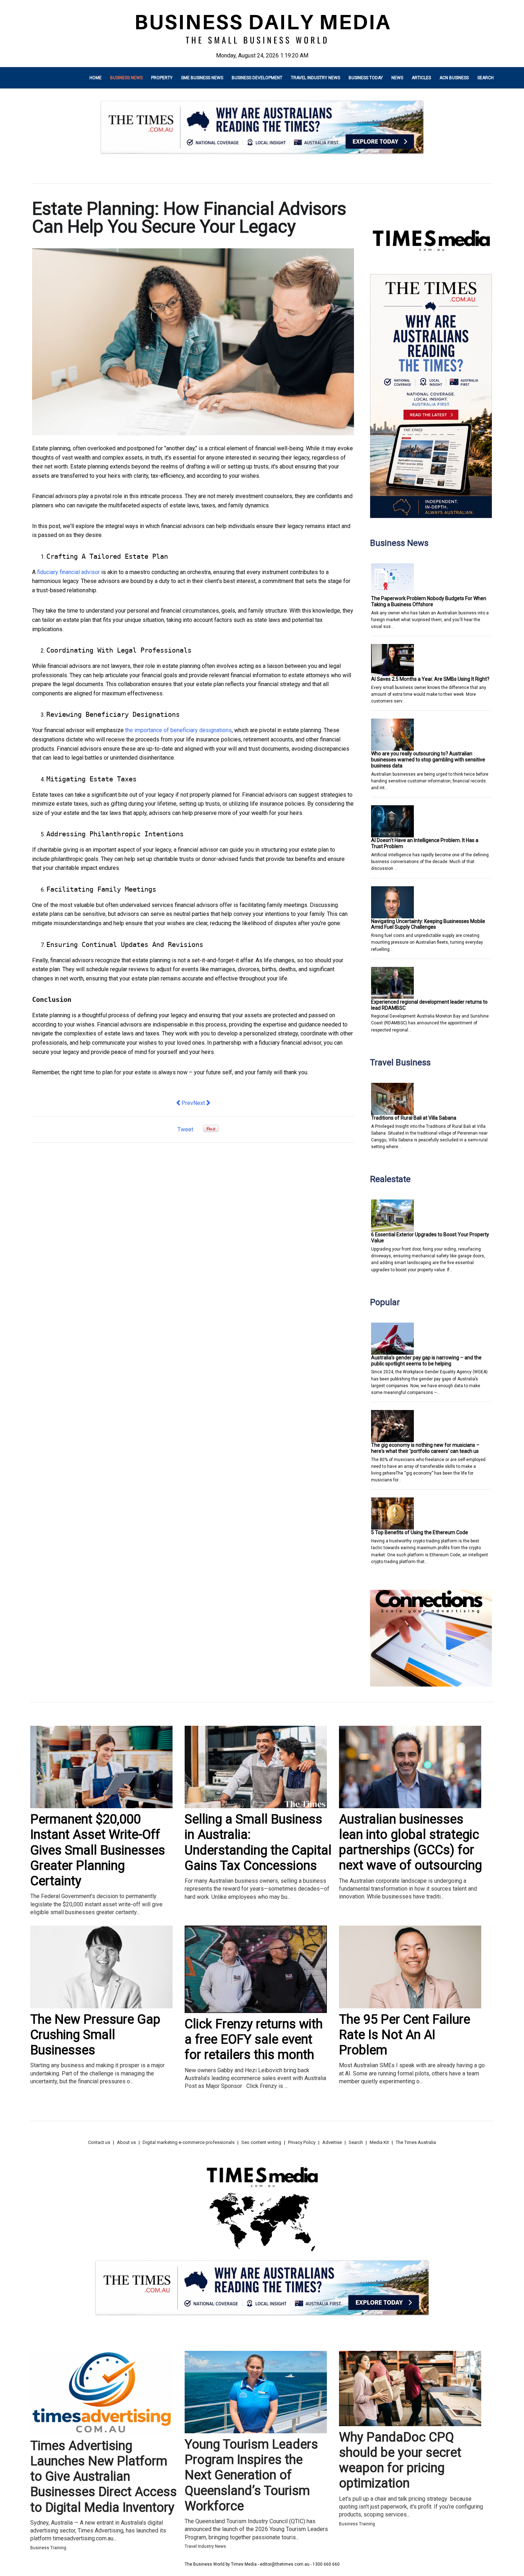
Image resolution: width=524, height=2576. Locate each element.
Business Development (257, 78)
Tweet (185, 1129)
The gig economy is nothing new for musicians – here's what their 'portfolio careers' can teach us (425, 1448)
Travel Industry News (315, 78)
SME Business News (202, 78)
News (397, 78)
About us (126, 2142)
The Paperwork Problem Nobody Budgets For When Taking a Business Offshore (429, 601)
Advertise (332, 2142)
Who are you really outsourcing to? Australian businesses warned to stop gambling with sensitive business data (428, 760)
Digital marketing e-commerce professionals (189, 2142)
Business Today (366, 78)
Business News (126, 78)
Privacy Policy (302, 2142)
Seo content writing (261, 2142)
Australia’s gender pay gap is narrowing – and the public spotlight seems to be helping (426, 1361)
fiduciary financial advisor (68, 572)
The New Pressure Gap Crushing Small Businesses (95, 2035)
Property (162, 78)
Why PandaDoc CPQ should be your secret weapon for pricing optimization (400, 2460)
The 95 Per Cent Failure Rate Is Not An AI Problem (405, 2035)
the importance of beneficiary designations (178, 730)
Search (486, 78)
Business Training (48, 2548)
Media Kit (379, 2142)
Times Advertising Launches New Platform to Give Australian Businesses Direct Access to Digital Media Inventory (104, 2477)
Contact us (99, 2142)
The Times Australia (416, 2142)
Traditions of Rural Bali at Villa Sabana (414, 1118)
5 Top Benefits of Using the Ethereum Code (420, 1532)
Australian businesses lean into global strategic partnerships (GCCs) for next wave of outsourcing (410, 1842)
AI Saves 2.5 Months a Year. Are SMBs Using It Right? (430, 679)
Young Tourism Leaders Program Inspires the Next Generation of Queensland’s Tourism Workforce (251, 2475)
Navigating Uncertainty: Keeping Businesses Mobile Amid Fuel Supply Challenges (428, 924)
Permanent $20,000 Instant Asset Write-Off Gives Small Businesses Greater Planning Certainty (98, 1850)
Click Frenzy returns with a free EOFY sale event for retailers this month (254, 2039)
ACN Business (454, 78)
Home (96, 78)
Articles (421, 78)
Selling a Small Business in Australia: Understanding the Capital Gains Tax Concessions (258, 1842)
